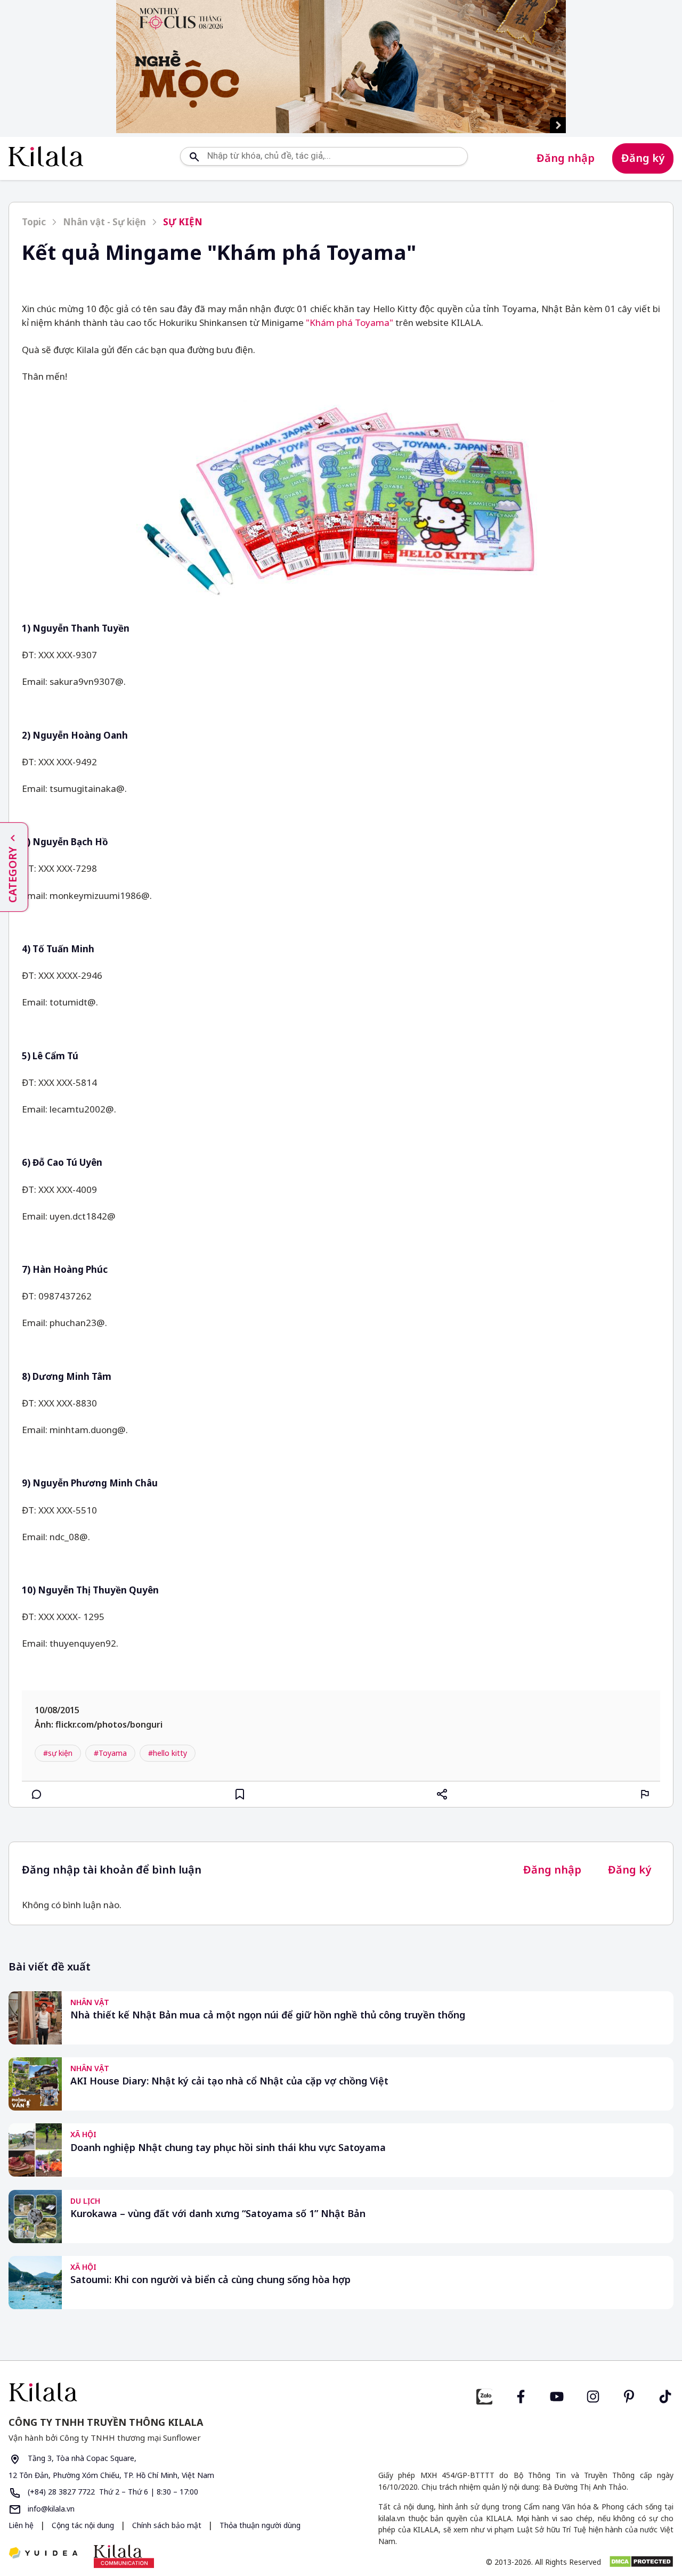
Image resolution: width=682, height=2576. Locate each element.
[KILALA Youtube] (557, 2395)
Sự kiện (183, 222)
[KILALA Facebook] (484, 2395)
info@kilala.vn (50, 2509)
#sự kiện (58, 1753)
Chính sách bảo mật (168, 2525)
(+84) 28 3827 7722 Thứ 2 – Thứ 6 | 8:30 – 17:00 (112, 2492)
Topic (34, 222)
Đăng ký (643, 158)
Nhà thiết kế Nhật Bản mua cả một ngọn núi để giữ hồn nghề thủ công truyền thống (268, 2015)
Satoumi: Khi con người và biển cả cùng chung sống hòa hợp (210, 2280)
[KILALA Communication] (124, 2556)
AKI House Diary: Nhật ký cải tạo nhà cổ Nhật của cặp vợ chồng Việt (229, 2081)
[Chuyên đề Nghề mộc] (341, 67)
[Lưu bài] (240, 1794)
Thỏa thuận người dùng (260, 2525)
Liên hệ (21, 2525)
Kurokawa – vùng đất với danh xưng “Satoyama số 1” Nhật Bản (218, 2214)
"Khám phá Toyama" (350, 322)
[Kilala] (46, 156)
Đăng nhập (566, 158)
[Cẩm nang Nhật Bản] (170, 2392)
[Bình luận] (37, 1794)
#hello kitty (168, 1753)
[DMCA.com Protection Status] (641, 2562)
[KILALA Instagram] (593, 2395)
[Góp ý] (645, 1794)
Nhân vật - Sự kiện (104, 222)
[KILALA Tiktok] (665, 2395)
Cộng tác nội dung (84, 2525)
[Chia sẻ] (442, 1794)
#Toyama (110, 1753)
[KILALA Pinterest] (629, 2395)
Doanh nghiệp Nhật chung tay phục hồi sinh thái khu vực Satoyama (228, 2148)
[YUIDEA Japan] (43, 2554)
